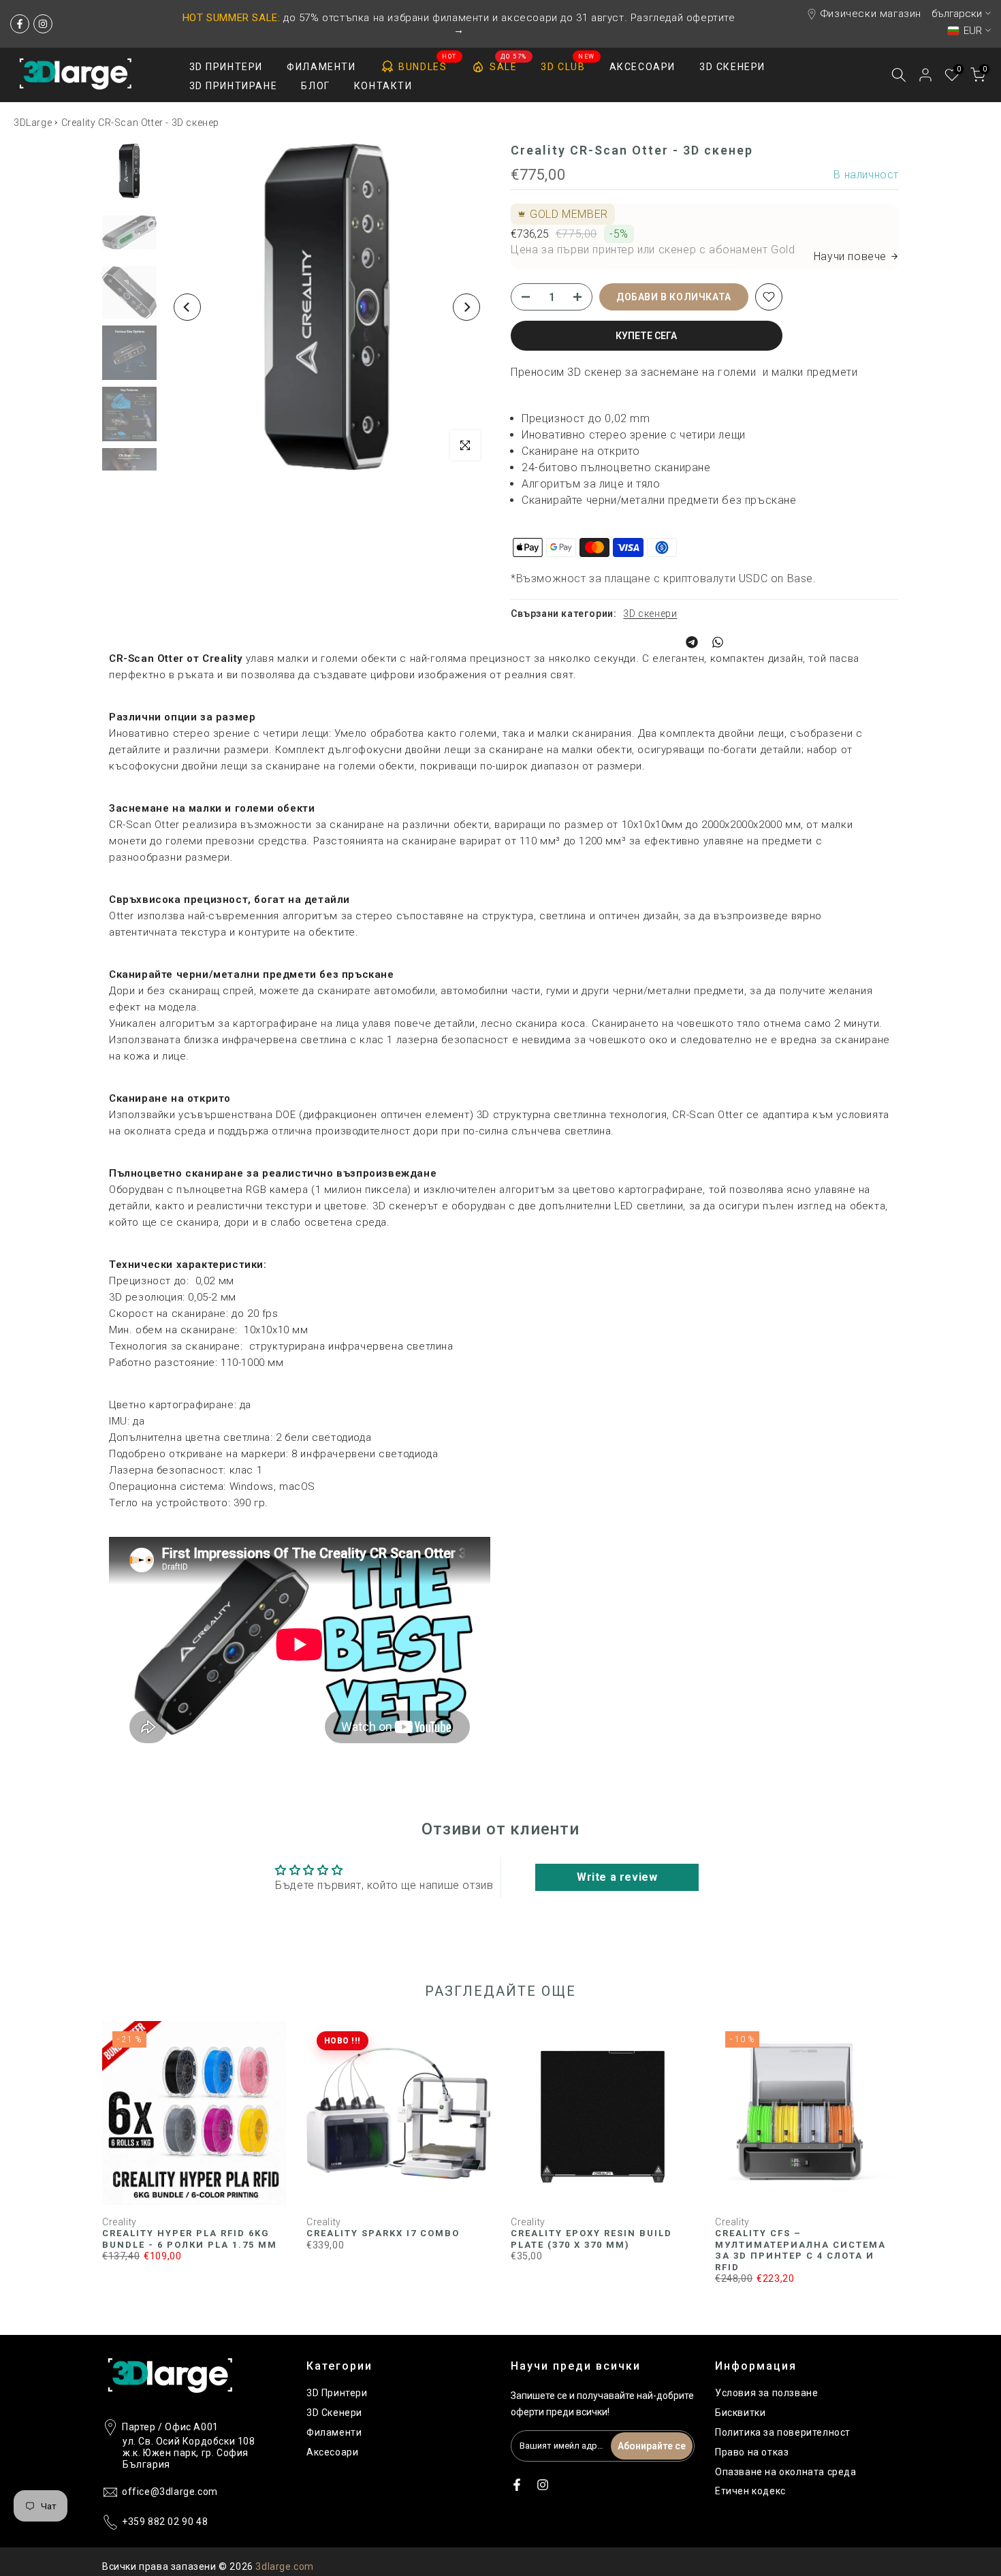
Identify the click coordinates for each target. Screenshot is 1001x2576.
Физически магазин (871, 14)
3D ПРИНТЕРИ (226, 67)
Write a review (617, 1877)
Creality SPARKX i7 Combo (383, 2234)
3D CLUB (568, 65)
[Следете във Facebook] (20, 24)
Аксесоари (332, 2452)
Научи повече (850, 256)
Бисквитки (740, 2413)
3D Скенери (334, 2413)
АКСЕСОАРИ (642, 67)
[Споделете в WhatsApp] (718, 642)
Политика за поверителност (783, 2432)
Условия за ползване (766, 2393)
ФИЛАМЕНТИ (321, 67)
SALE (508, 64)
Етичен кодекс (750, 2491)
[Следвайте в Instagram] (43, 24)
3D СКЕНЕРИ (732, 67)
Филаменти (334, 2432)
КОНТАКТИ (383, 86)
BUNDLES (428, 64)
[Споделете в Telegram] (692, 642)
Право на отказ (752, 2452)
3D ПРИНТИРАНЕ (234, 86)
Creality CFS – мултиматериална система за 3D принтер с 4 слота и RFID (800, 2251)
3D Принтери (337, 2393)
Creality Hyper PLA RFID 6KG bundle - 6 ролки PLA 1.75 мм (190, 2240)
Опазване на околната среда (786, 2472)
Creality (120, 2222)
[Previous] (187, 307)
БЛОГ (315, 86)
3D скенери (650, 614)
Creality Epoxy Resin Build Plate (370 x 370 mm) (591, 2239)
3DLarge (33, 123)
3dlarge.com (285, 2566)
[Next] (466, 307)
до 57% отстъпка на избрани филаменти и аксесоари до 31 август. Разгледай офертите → (459, 24)
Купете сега (646, 336)
